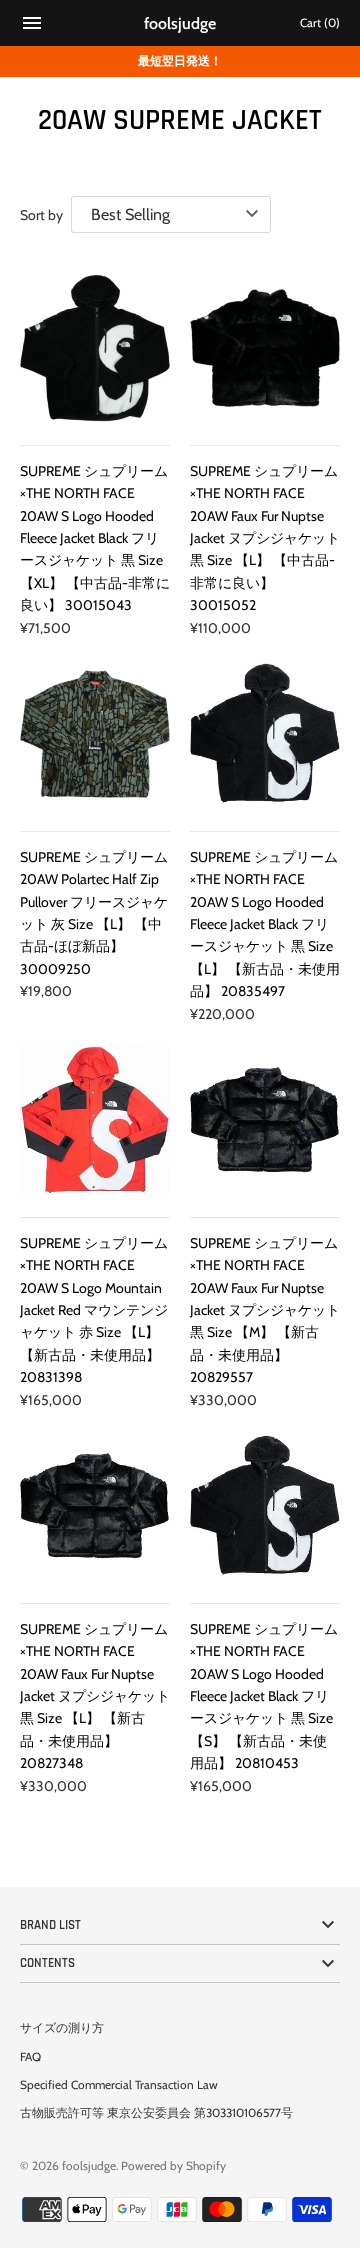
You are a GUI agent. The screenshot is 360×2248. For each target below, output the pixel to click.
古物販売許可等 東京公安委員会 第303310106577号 (156, 2113)
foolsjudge (89, 2166)
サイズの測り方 (62, 2028)
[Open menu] (32, 25)
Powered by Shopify (173, 2166)
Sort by (41, 215)
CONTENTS (47, 1963)
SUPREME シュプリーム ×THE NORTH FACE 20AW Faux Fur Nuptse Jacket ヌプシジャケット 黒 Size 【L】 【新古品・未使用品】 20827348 (95, 1696)
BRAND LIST (50, 1925)
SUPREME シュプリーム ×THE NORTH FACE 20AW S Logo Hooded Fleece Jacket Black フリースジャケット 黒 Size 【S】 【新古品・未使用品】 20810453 (264, 1696)
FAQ (30, 2057)
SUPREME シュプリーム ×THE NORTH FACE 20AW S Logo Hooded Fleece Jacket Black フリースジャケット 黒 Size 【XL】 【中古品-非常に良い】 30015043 (95, 538)
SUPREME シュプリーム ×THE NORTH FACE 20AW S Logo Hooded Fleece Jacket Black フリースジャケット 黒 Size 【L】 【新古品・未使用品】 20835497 (265, 924)
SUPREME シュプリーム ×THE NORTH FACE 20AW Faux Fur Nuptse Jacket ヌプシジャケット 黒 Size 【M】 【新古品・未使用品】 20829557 (265, 1310)
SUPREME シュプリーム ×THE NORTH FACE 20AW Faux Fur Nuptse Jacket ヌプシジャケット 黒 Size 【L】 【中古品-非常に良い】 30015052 (265, 538)
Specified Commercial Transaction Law (119, 2085)
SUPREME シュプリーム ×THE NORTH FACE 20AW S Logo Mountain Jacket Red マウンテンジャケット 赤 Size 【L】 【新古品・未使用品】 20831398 (94, 1310)
